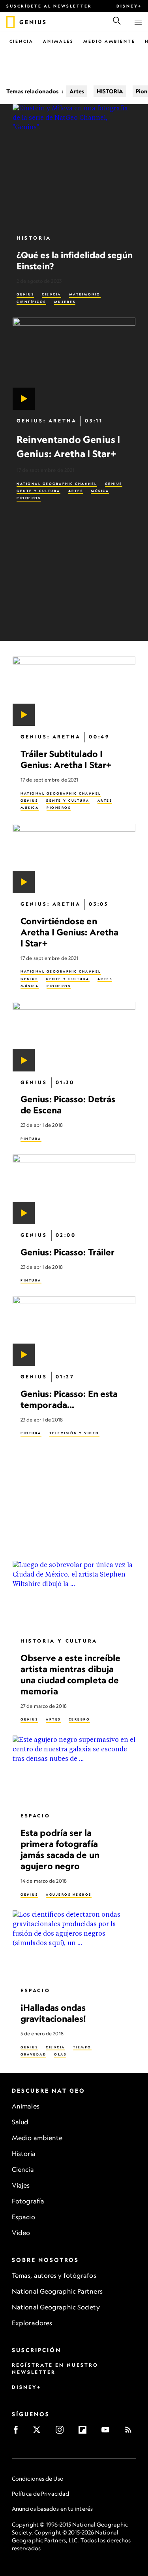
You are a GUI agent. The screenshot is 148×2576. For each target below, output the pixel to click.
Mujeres (65, 302)
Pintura (31, 1139)
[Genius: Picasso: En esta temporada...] (74, 1331)
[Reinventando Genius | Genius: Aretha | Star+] (74, 364)
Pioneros (29, 498)
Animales (58, 41)
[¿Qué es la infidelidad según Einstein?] (74, 166)
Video (21, 2233)
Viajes (21, 2185)
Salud (20, 2122)
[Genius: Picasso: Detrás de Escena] (74, 1036)
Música (100, 491)
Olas (60, 2054)
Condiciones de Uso (38, 2479)
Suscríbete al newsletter (49, 6)
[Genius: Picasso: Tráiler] (74, 1189)
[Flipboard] (85, 2432)
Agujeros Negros (69, 1894)
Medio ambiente (37, 2138)
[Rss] (131, 2432)
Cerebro (80, 1719)
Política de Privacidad (40, 2494)
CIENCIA (52, 294)
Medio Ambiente (109, 41)
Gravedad (33, 2054)
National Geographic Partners (57, 2291)
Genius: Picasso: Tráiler (67, 1252)
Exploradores (32, 2323)
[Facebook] (18, 2432)
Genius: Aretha (47, 421)
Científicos (31, 302)
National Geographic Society (56, 2307)
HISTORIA (110, 91)
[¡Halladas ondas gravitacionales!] (74, 1945)
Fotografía (28, 2201)
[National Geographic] (10, 22)
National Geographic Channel (57, 484)
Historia (24, 2154)
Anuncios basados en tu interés (52, 2509)
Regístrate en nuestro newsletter (55, 2369)
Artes (77, 91)
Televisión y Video (74, 1433)
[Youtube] (108, 2432)
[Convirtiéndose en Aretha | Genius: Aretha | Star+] (74, 858)
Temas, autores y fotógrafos (54, 2275)
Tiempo (82, 2047)
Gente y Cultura (38, 491)
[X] (39, 2432)
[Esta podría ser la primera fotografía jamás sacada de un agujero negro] (74, 1770)
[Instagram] (62, 2432)
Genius (25, 294)
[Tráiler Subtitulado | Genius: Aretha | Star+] (74, 691)
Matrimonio (85, 294)
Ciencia (22, 41)
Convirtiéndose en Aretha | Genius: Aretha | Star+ (69, 932)
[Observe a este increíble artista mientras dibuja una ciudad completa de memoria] (74, 1595)
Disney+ (129, 6)
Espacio (35, 1816)
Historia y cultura (59, 1640)
